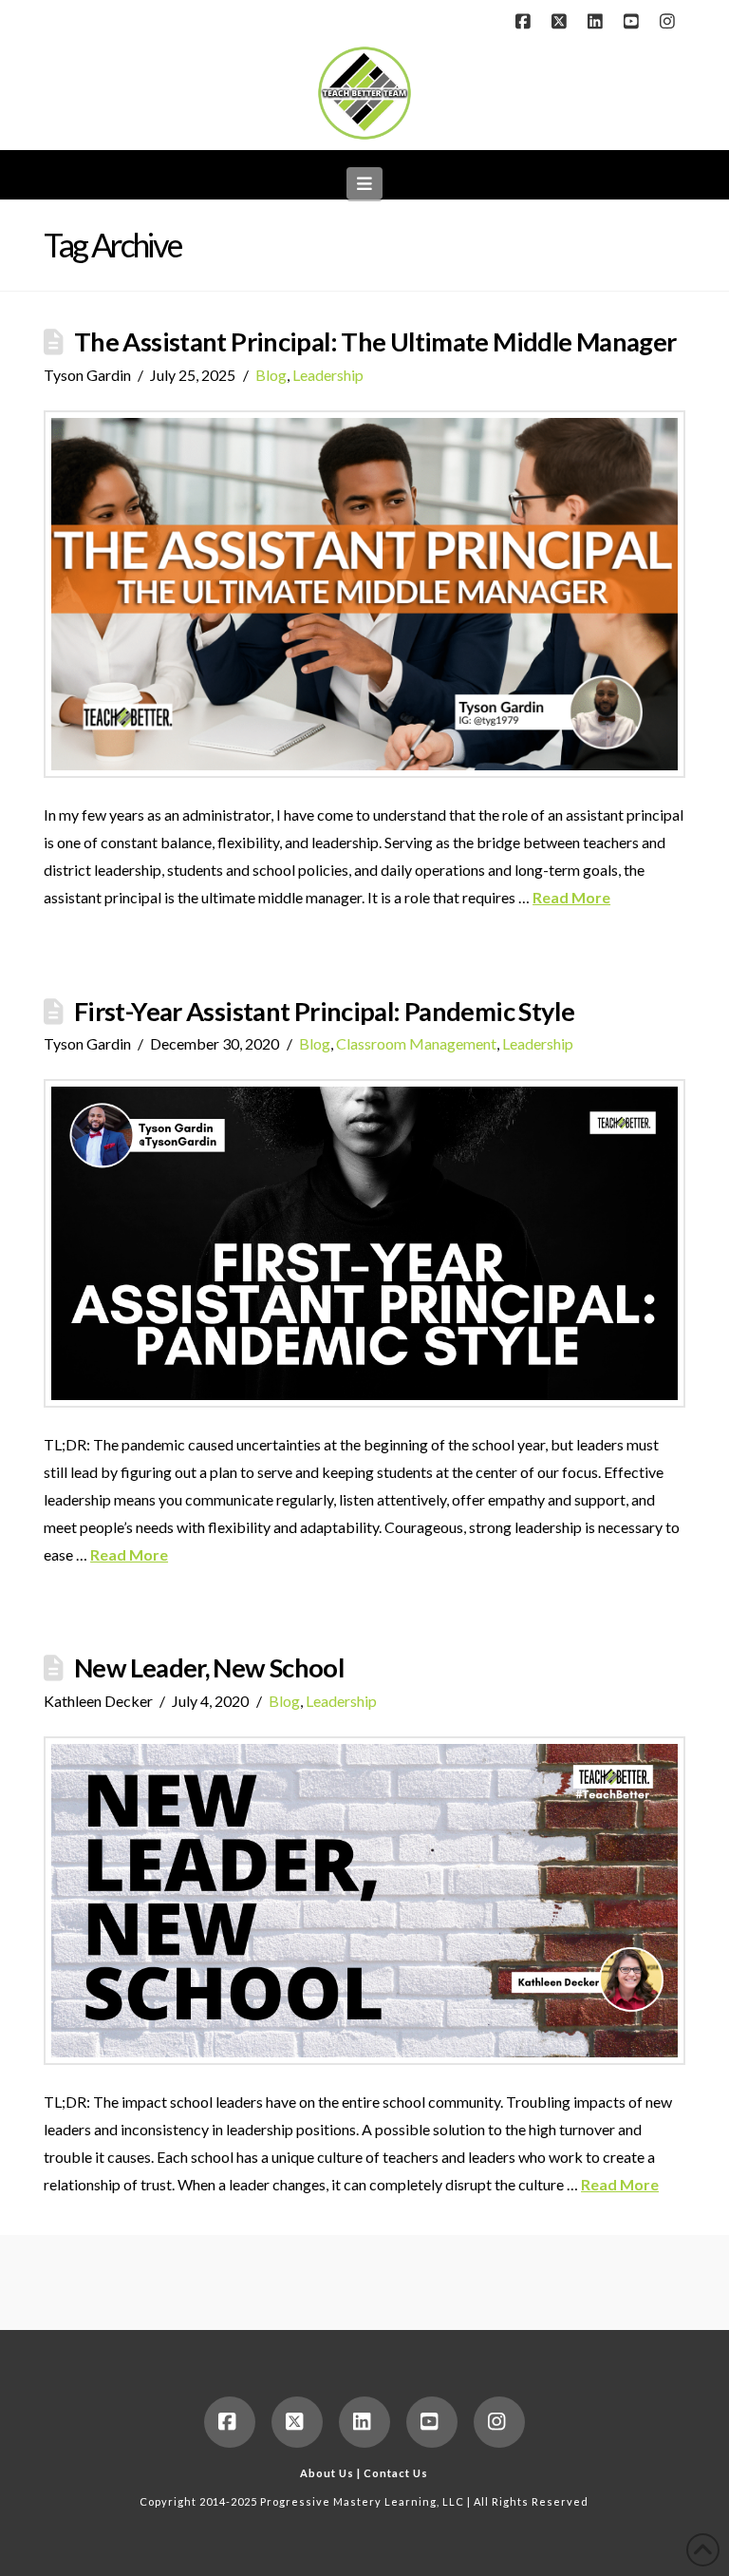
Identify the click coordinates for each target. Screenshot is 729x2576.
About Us (327, 2473)
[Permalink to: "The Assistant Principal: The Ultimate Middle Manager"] (364, 594)
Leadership (328, 375)
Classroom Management (416, 1043)
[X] (562, 21)
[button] (365, 183)
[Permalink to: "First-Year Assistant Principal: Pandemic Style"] (364, 1243)
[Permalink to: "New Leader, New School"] (364, 1901)
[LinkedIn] (598, 21)
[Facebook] (526, 21)
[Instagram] (670, 21)
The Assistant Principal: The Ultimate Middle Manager (375, 341)
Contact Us (396, 2473)
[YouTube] (634, 21)
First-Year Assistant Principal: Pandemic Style (324, 1011)
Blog (271, 375)
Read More (571, 897)
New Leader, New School (209, 1667)
